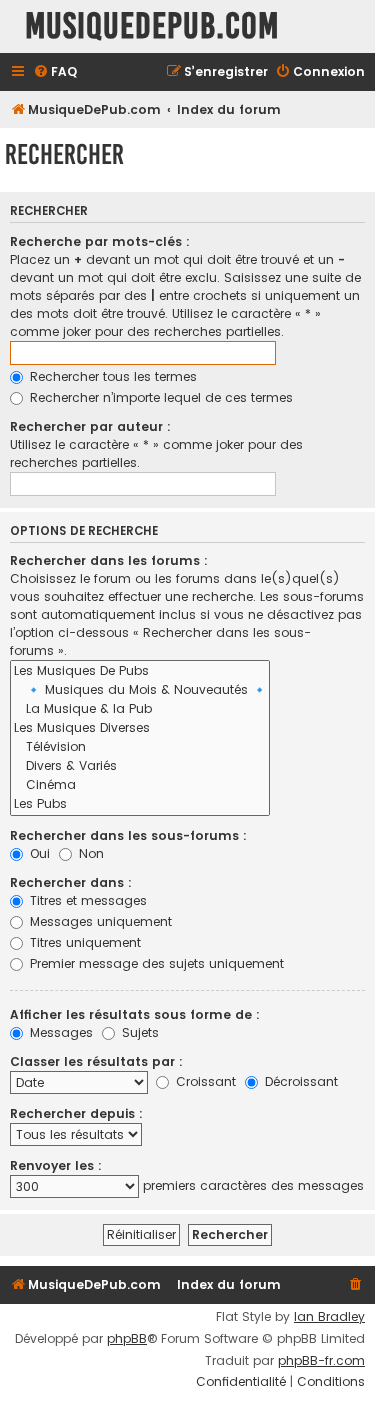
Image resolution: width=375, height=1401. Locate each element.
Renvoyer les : (56, 1165)
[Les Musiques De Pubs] (140, 671)
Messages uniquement (99, 921)
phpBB (127, 1339)
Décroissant (299, 1081)
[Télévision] (140, 747)
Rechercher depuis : (76, 1113)
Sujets (138, 1032)
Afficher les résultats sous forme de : (135, 1014)
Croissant (204, 1081)
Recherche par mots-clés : (100, 241)
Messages (59, 1032)
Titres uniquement (83, 942)
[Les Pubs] (140, 804)
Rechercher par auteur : (90, 426)
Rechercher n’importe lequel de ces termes (159, 397)
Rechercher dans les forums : (109, 560)
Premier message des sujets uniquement (155, 963)
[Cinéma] (140, 785)
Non (89, 853)
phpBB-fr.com (321, 1361)
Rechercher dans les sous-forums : (128, 835)
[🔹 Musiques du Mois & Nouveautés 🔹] (140, 690)
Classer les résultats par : (96, 1061)
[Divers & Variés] (140, 766)
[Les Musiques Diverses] (140, 728)
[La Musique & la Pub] (140, 709)
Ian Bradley (329, 1317)
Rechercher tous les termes (111, 376)
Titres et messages (86, 900)
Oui (38, 853)
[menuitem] (55, 72)
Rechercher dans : (71, 882)
